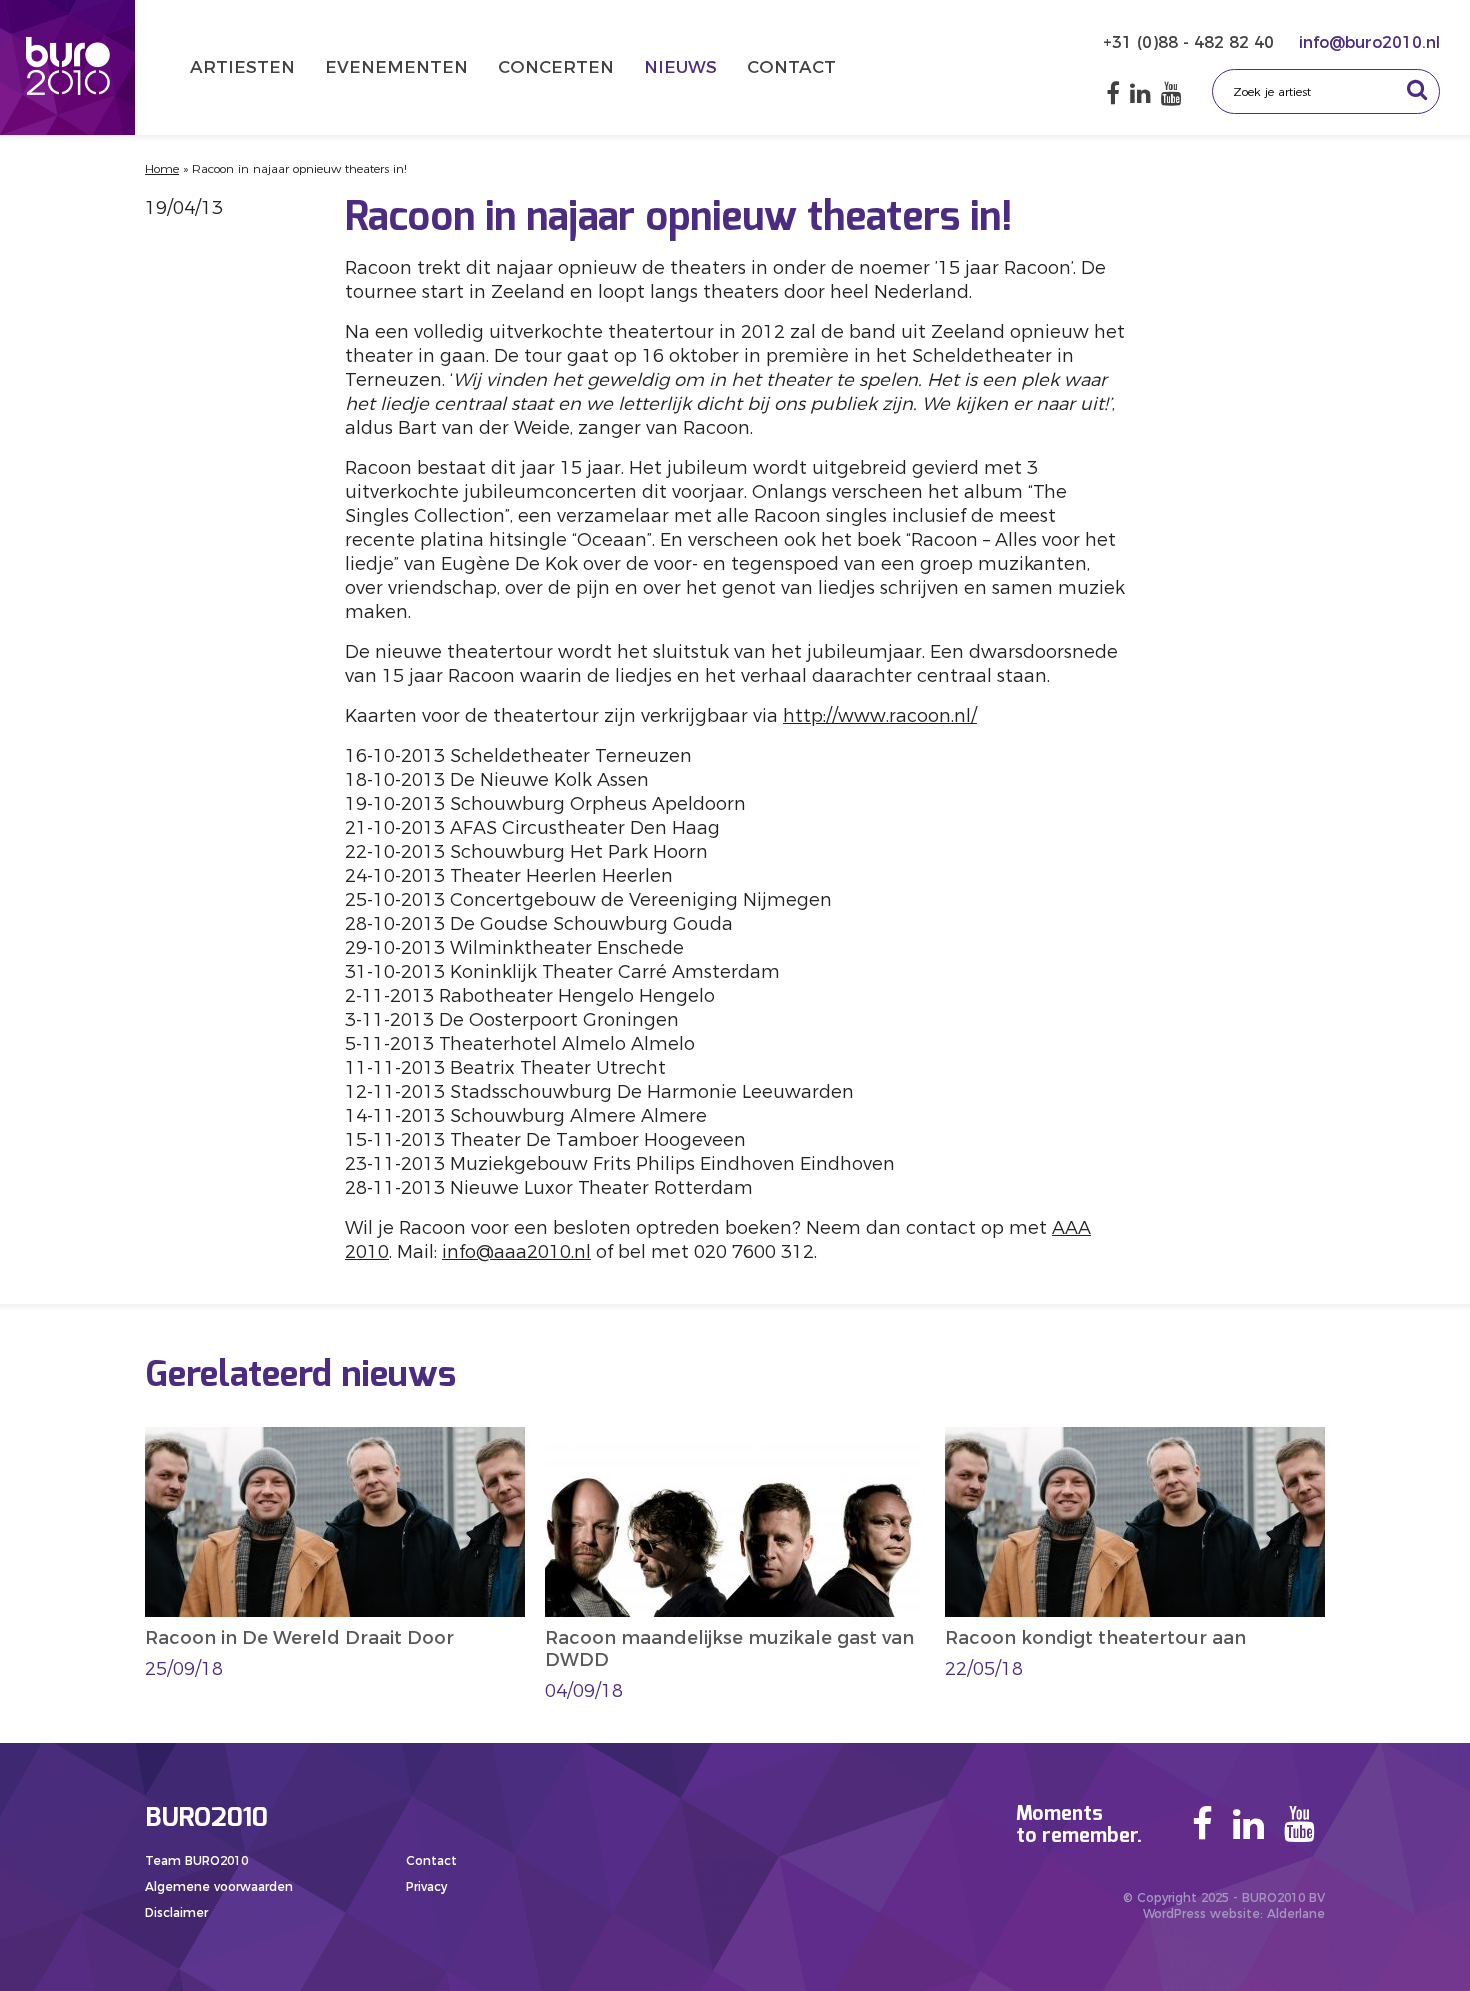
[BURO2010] (67, 67)
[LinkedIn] (1140, 93)
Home (162, 168)
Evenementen (396, 67)
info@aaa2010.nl (516, 1252)
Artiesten (242, 67)
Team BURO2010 (196, 1860)
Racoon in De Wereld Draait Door (299, 1638)
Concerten (556, 67)
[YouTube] (1171, 93)
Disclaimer (176, 1912)
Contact (791, 67)
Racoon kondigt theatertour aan (1095, 1638)
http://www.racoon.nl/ (880, 716)
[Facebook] (1113, 93)
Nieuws (680, 67)
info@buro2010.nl (1369, 42)
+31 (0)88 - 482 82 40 (1191, 42)
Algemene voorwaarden (219, 1886)
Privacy (426, 1886)
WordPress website (1201, 1913)
